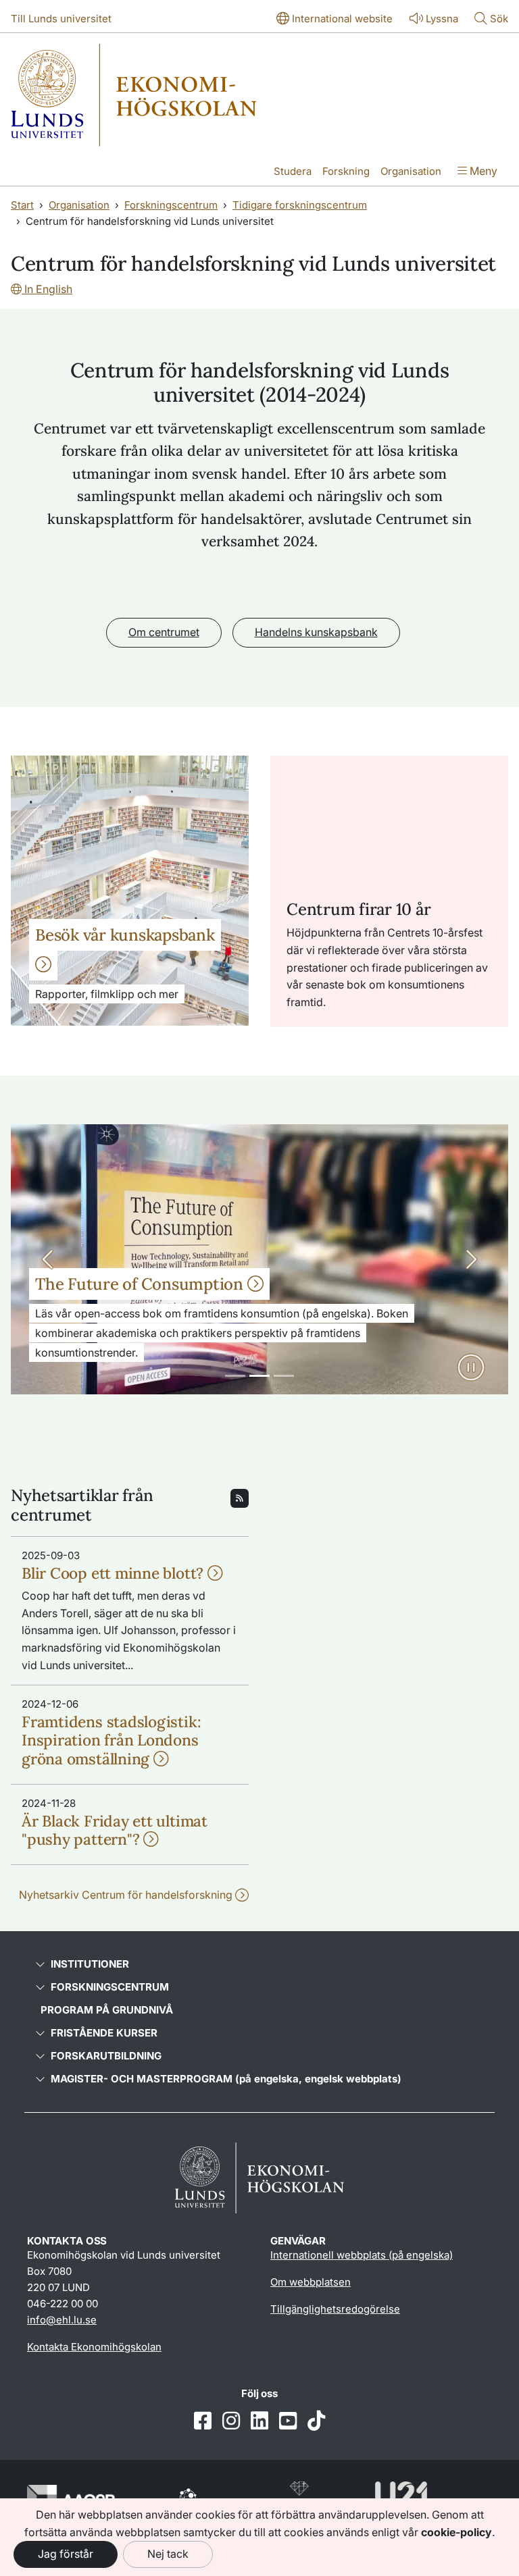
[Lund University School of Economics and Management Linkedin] (259, 2422)
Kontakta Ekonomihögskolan (94, 2347)
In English (47, 289)
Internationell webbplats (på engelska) (362, 2255)
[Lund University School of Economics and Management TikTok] (316, 2422)
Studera (293, 171)
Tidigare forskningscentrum (300, 205)
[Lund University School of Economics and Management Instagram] (231, 2422)
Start (22, 205)
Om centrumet (164, 632)
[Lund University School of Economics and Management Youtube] (288, 2422)
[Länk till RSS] (240, 1497)
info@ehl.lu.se (62, 2320)
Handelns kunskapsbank (316, 632)
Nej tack (168, 2554)
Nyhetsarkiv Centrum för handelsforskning (127, 1895)
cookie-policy (456, 2532)
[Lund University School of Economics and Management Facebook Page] (203, 2422)
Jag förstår (66, 2554)
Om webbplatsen (311, 2282)
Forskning (346, 171)
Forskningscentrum (171, 205)
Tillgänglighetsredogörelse (335, 2309)
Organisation (411, 171)
